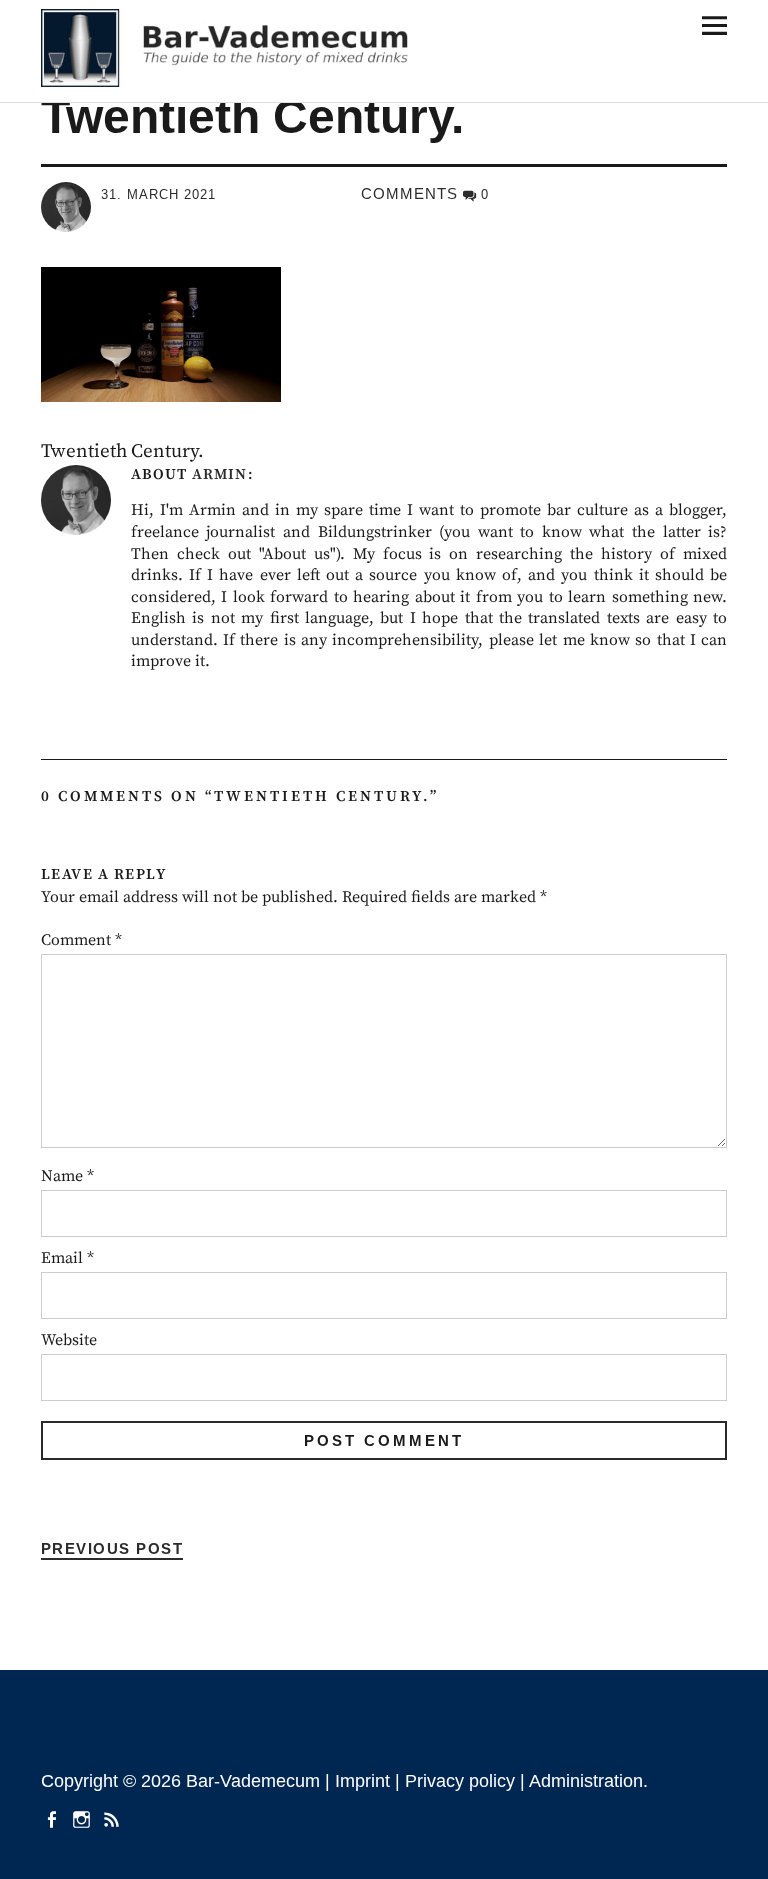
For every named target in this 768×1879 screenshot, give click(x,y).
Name (67, 1176)
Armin (219, 474)
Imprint (362, 1781)
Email (67, 1258)
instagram (84, 1818)
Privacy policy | (467, 1781)
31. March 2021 (158, 194)
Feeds (114, 1818)
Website (69, 1340)
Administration (586, 1781)
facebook (54, 1818)
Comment (81, 940)
